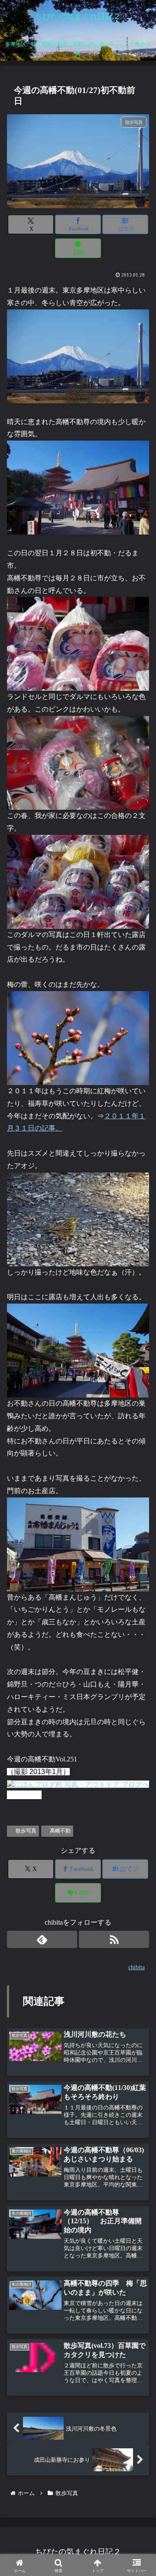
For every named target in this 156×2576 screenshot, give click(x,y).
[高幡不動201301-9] (78, 1544)
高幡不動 (60, 1831)
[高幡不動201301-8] (78, 1350)
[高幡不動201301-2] (78, 881)
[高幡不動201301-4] (78, 356)
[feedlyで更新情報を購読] (42, 1939)
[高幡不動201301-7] (78, 1037)
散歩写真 (26, 1831)
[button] (137, 1664)
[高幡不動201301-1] (78, 643)
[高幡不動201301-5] (78, 487)
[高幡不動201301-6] (78, 1219)
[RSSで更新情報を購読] (114, 1939)
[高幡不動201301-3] (78, 762)
